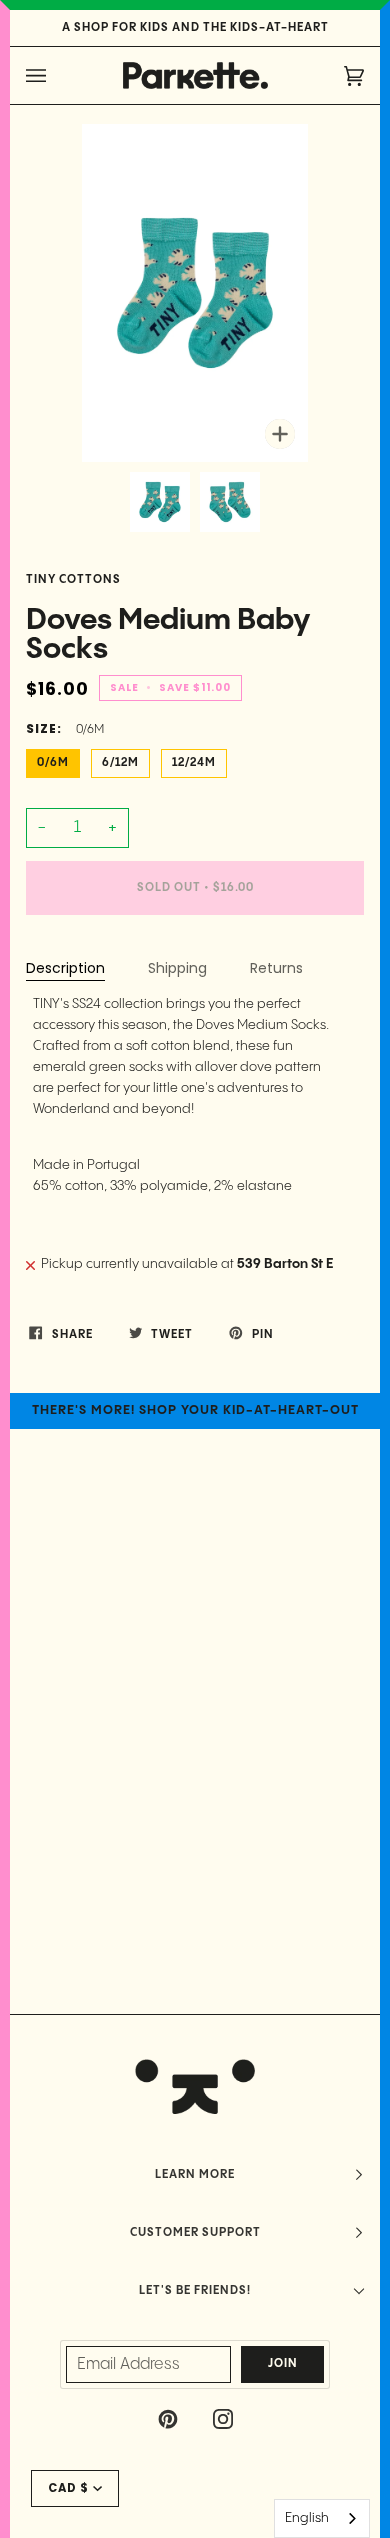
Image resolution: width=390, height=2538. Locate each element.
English (307, 2518)
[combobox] (322, 2518)
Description (65, 968)
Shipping (177, 968)
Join (283, 2364)
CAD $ (68, 2488)
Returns (276, 968)
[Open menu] (56, 75)
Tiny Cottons (73, 580)
